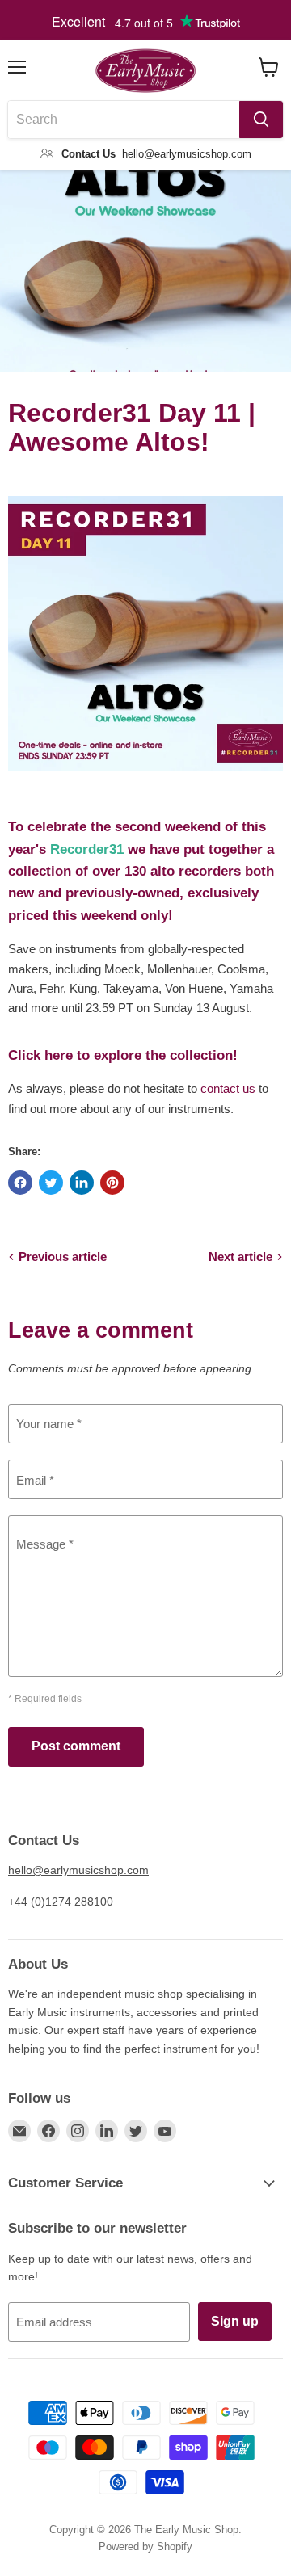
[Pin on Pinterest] (112, 1183)
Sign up (235, 2321)
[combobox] (124, 120)
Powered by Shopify (145, 2547)
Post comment (76, 1746)
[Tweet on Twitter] (51, 1183)
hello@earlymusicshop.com (78, 1870)
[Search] (261, 120)
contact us (228, 1088)
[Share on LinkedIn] (82, 1183)
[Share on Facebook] (20, 1183)
